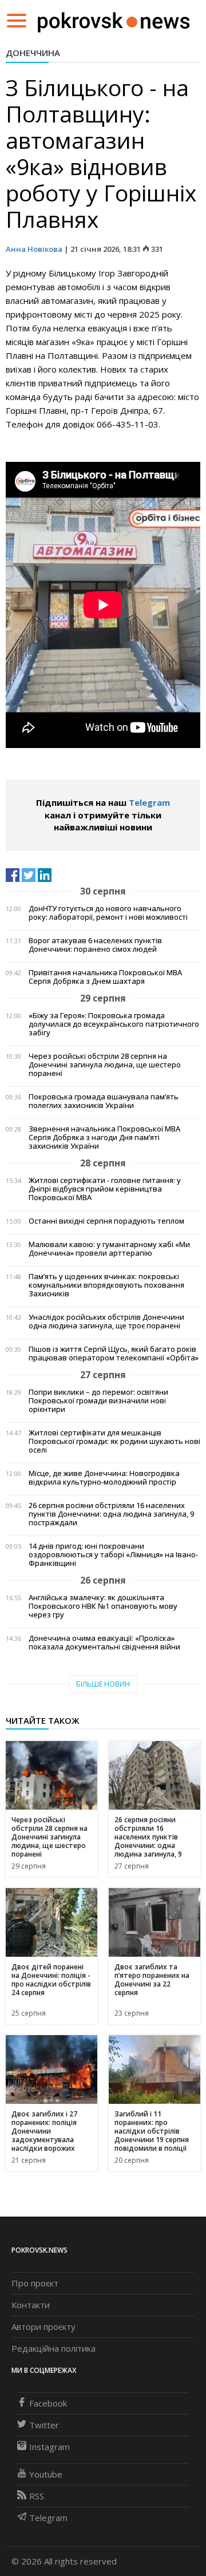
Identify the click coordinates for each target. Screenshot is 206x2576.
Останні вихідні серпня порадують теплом (106, 1221)
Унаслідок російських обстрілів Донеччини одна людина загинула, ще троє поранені (106, 1321)
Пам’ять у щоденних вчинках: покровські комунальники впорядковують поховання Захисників (106, 1285)
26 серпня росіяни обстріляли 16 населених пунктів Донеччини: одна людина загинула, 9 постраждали (111, 1514)
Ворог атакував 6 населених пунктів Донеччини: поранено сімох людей (95, 945)
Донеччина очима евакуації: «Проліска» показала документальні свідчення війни (104, 1643)
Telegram (149, 802)
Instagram (49, 2447)
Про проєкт (35, 2283)
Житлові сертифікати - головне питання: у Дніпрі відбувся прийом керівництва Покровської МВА (105, 1189)
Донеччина (33, 53)
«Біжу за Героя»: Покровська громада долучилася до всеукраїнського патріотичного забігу (114, 1024)
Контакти (31, 2305)
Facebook (48, 2403)
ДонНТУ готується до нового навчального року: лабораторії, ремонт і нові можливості (108, 913)
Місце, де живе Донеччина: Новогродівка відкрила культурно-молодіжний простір (104, 1478)
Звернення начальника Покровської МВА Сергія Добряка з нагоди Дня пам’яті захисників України (104, 1137)
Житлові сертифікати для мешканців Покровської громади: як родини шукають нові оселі (114, 1441)
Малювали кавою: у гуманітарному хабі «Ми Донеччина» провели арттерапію (109, 1249)
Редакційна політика (54, 2348)
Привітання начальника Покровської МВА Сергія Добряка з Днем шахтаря (105, 977)
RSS (37, 2496)
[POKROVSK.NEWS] (114, 19)
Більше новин (103, 1684)
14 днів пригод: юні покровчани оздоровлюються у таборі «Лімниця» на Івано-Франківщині (113, 1555)
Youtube (46, 2474)
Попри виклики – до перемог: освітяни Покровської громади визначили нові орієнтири (98, 1401)
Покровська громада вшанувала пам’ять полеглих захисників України (104, 1101)
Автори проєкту (43, 2326)
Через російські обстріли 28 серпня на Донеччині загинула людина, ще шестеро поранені (105, 1065)
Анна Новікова (34, 249)
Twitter (44, 2425)
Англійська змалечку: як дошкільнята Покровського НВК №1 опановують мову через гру (103, 1606)
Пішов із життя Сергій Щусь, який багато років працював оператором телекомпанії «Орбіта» (114, 1354)
